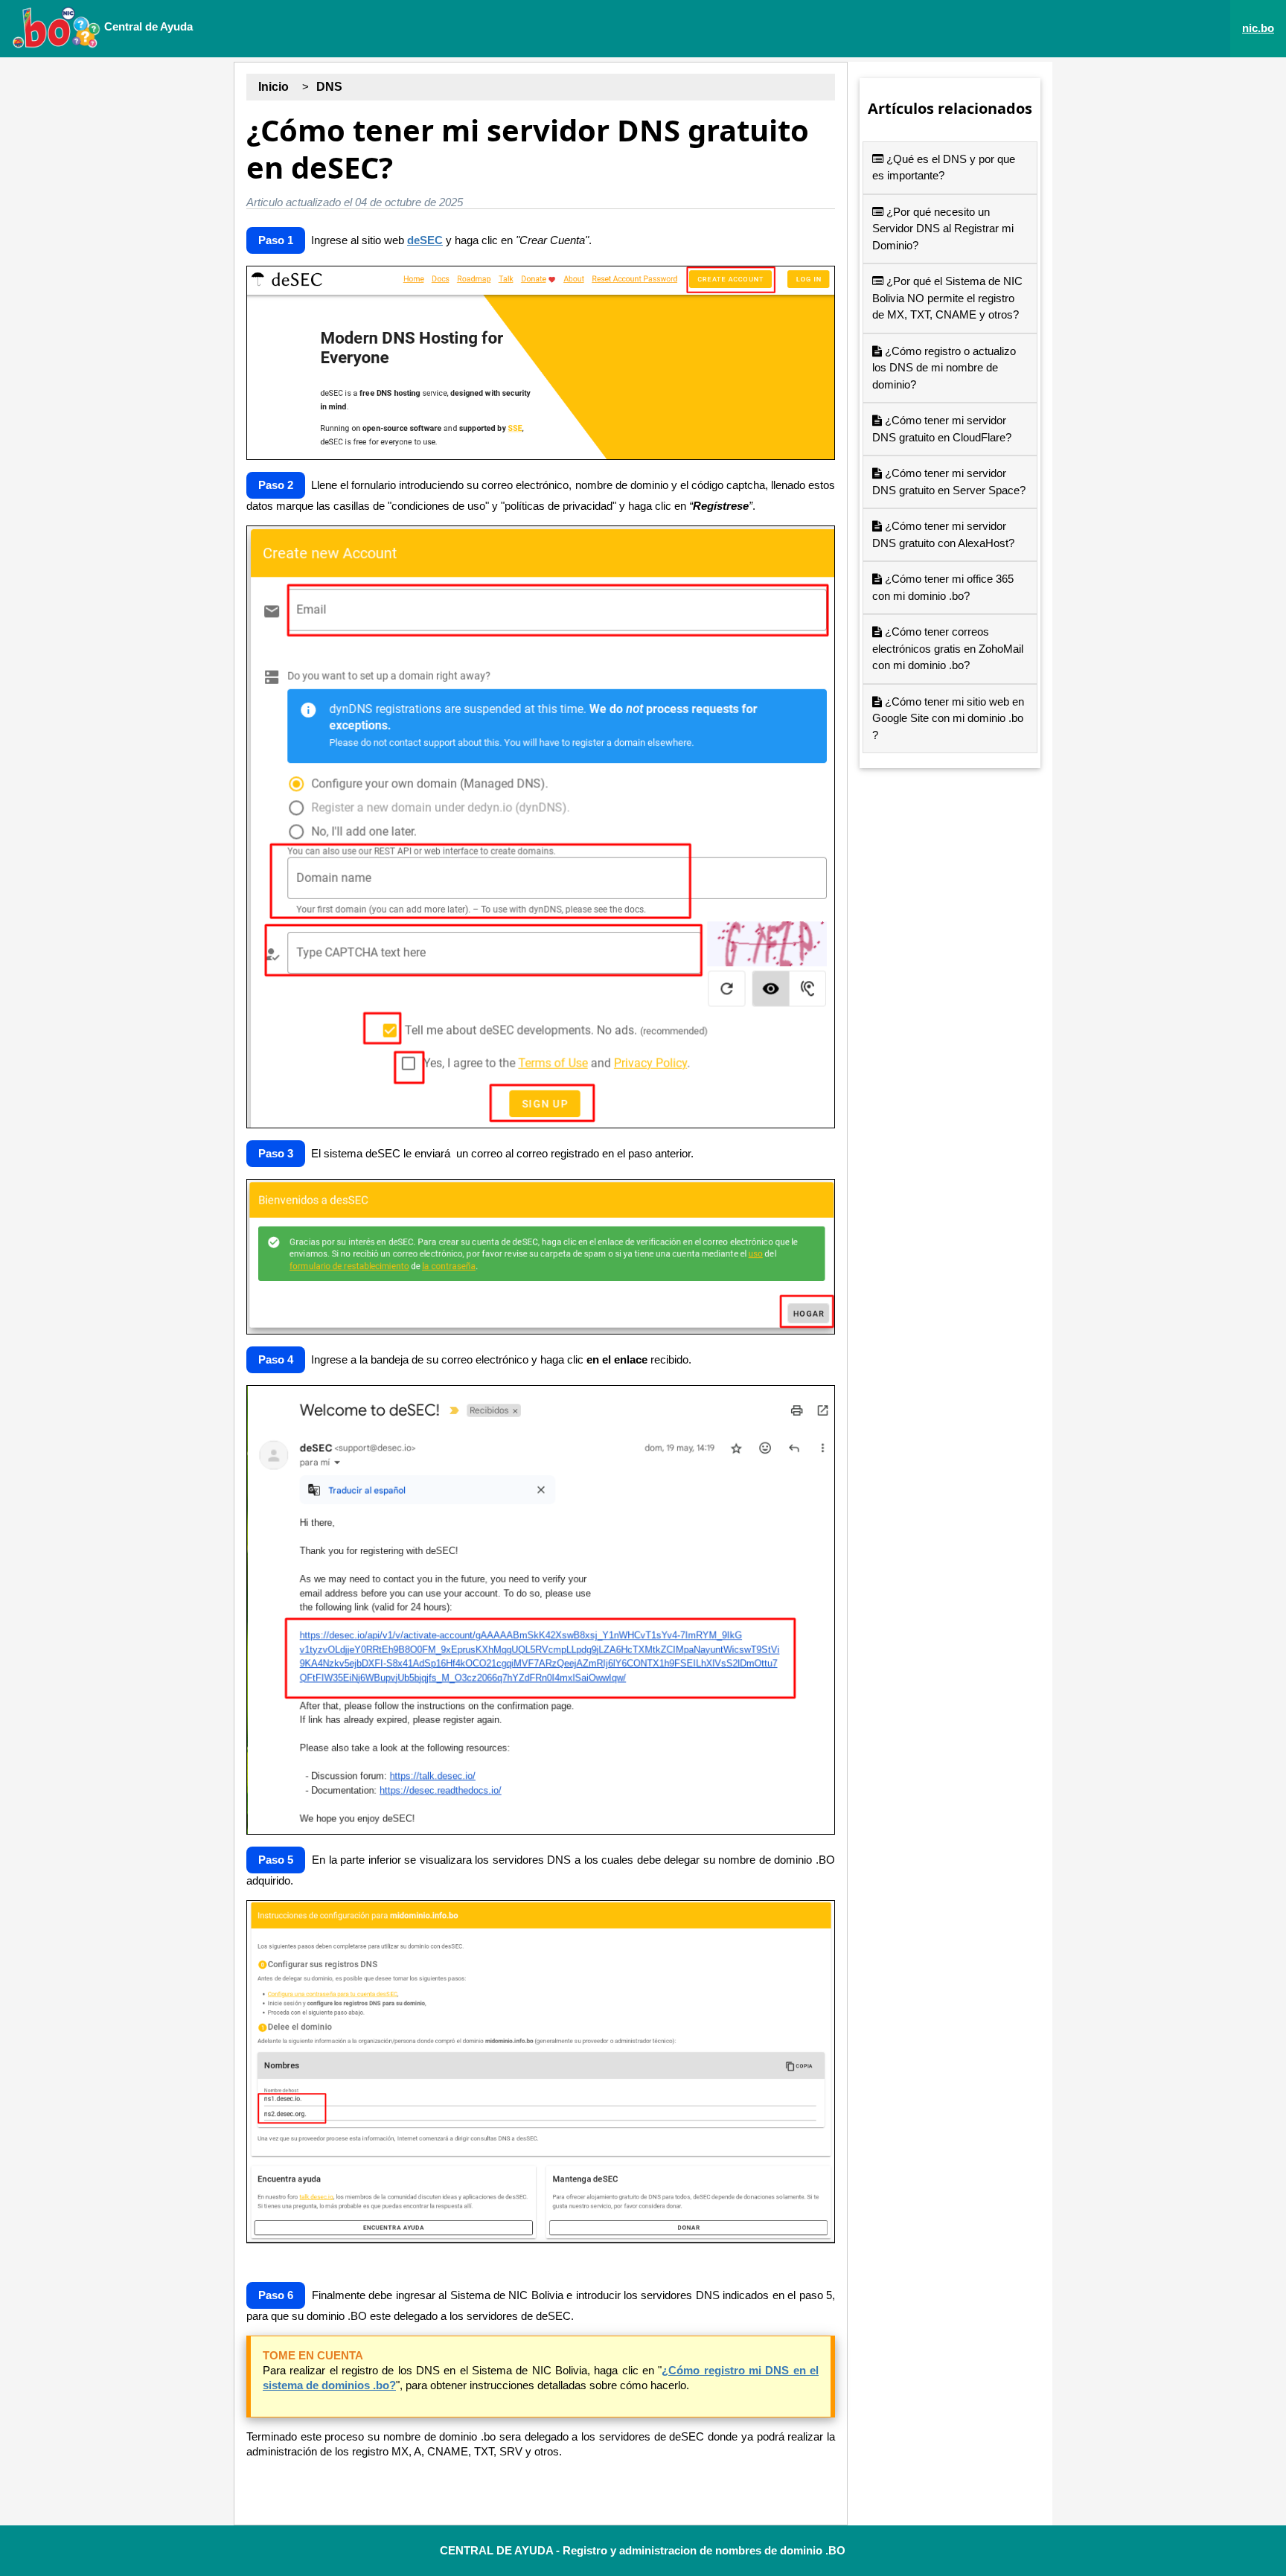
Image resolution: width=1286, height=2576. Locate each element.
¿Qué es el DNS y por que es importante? (944, 167)
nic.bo (1258, 28)
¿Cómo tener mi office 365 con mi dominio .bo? (943, 587)
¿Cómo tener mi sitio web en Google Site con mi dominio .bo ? (948, 718)
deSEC (425, 240)
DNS (329, 87)
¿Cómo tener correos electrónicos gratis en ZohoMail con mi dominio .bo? (948, 648)
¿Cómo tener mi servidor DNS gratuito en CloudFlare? (942, 429)
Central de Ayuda (147, 26)
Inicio (273, 87)
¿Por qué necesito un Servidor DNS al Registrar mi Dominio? (943, 228)
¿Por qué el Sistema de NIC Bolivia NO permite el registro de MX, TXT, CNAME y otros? (947, 298)
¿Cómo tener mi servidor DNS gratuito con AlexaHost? (943, 534)
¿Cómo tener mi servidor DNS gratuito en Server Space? (949, 482)
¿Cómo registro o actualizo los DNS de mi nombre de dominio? (944, 368)
